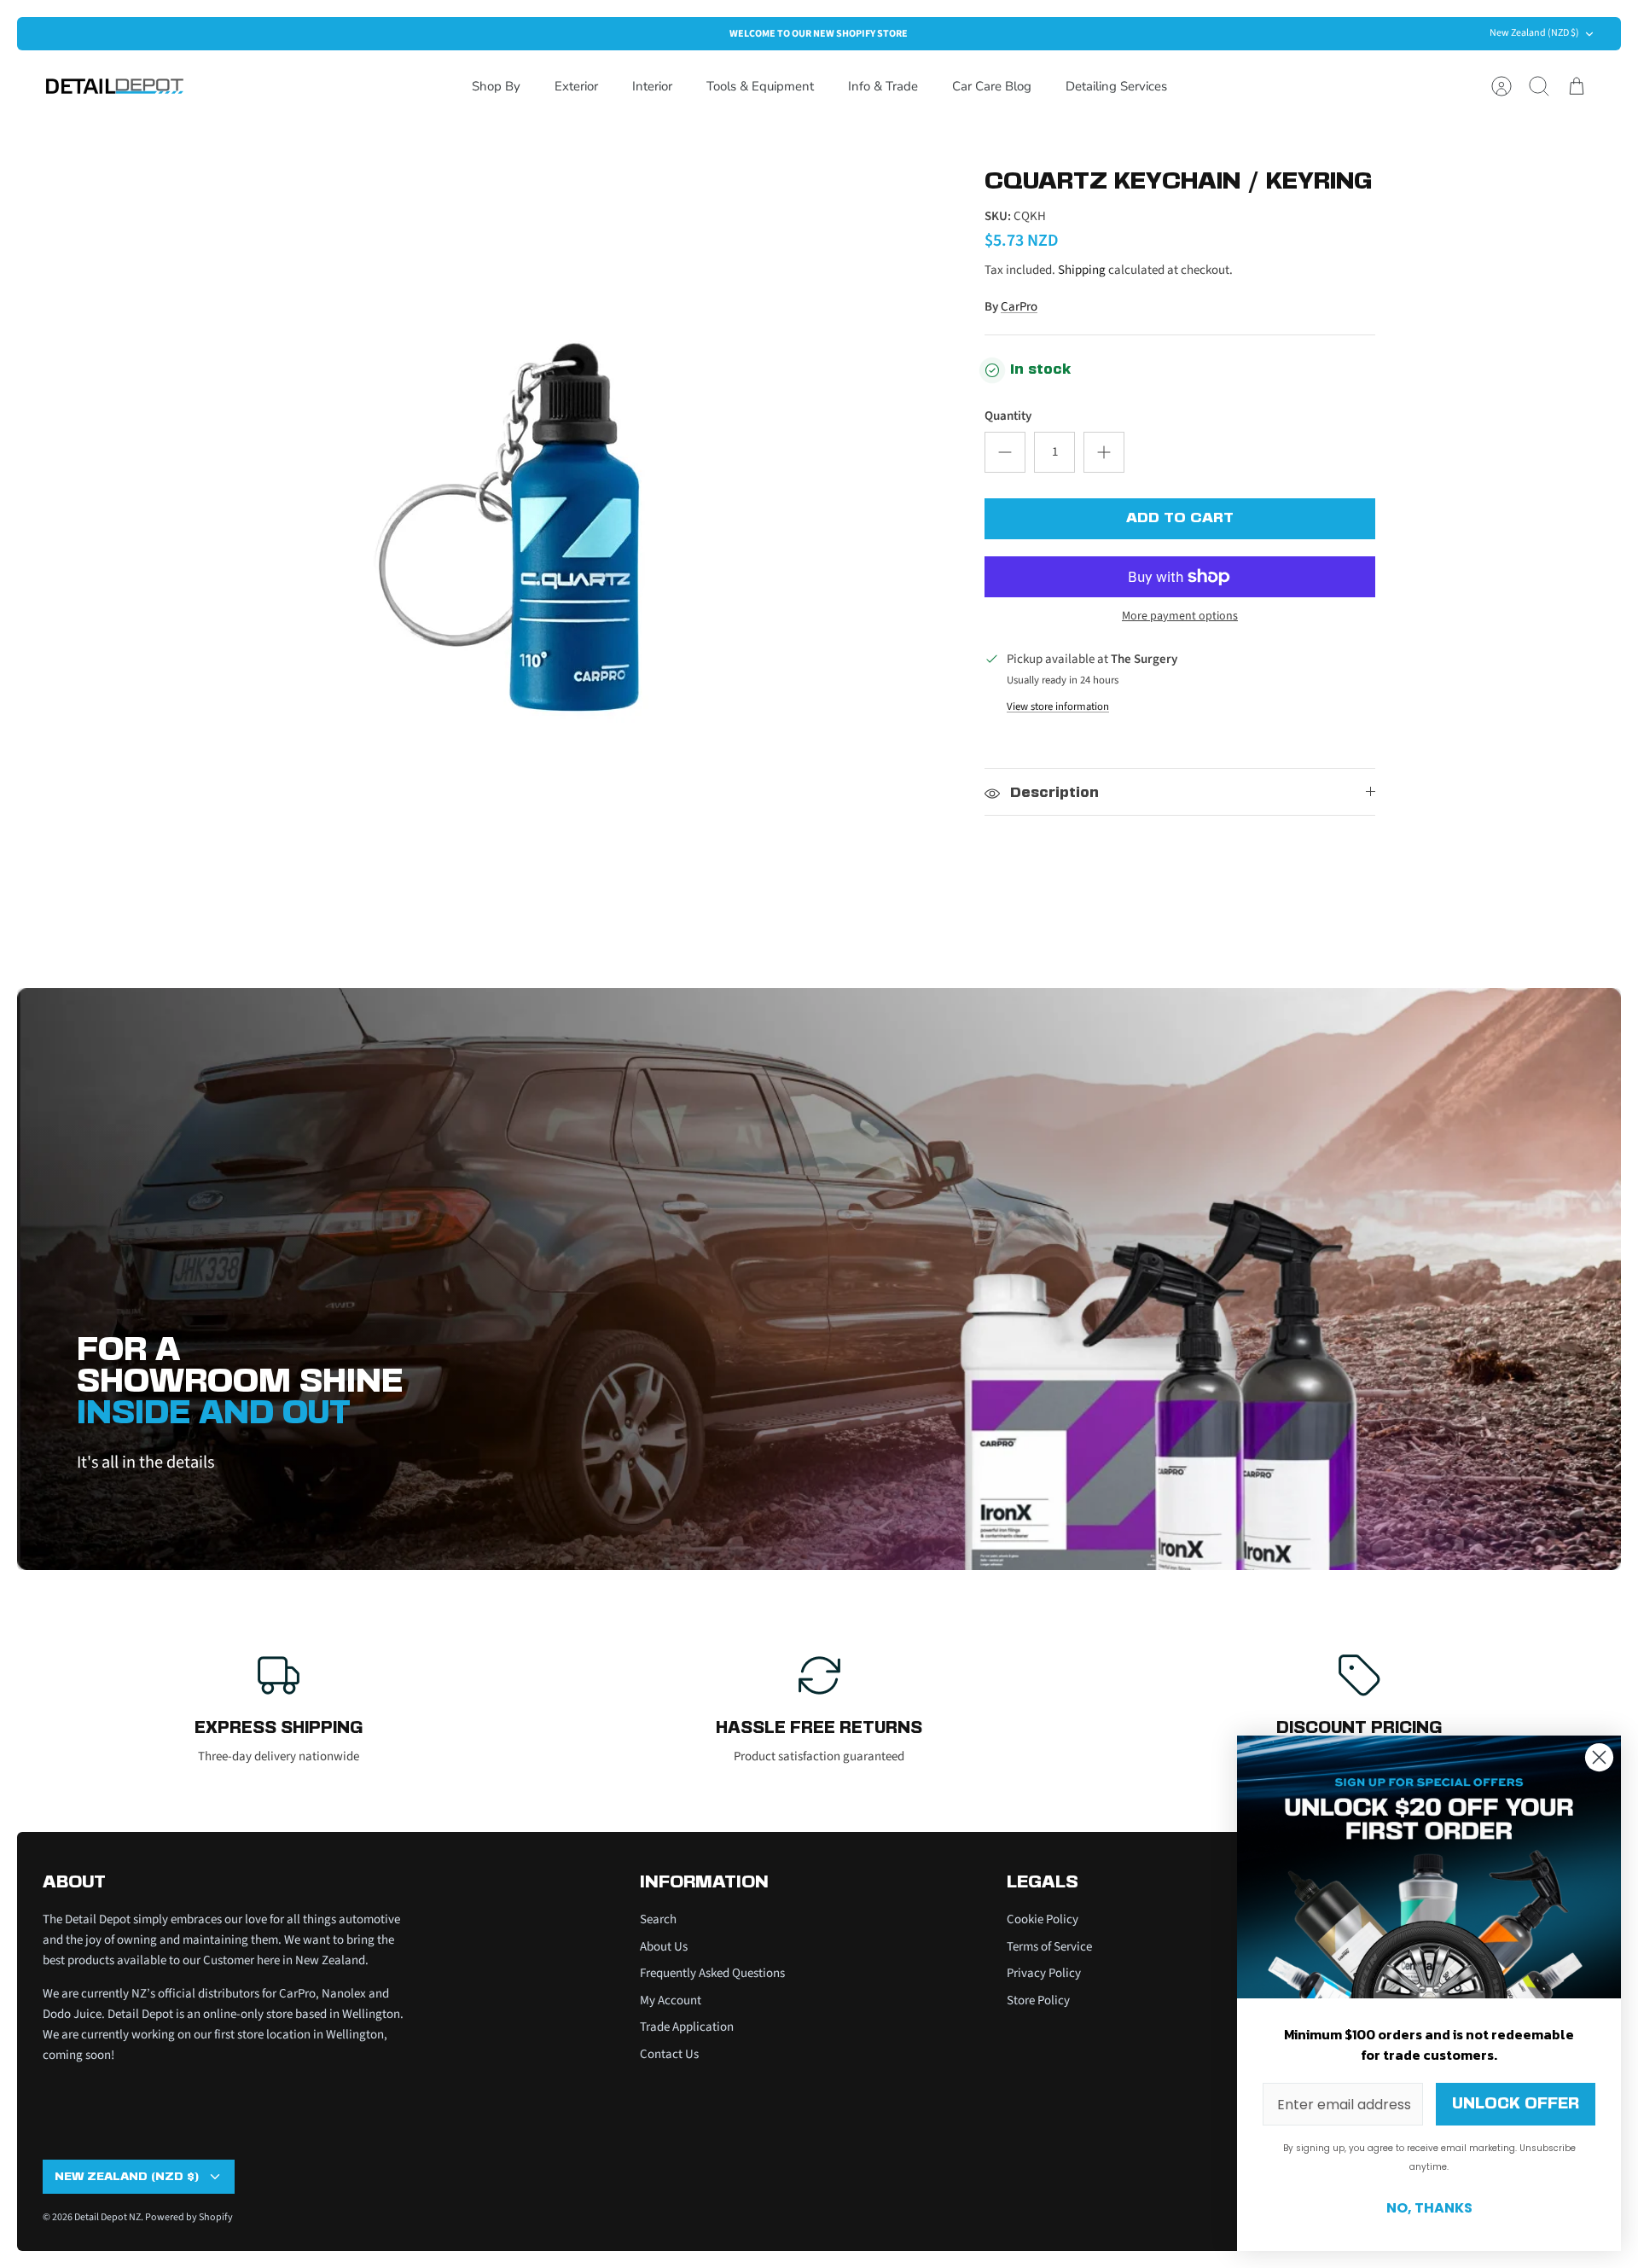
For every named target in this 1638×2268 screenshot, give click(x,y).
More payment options (1180, 616)
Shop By (496, 86)
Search (658, 1919)
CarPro (1019, 307)
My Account (671, 2000)
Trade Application (687, 2027)
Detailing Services (1116, 86)
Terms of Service (1049, 1947)
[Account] (1501, 86)
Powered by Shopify (189, 2217)
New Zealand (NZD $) (1534, 33)
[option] (572, 538)
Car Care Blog (992, 86)
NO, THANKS (1429, 2208)
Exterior (576, 86)
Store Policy (1038, 2000)
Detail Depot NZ (107, 2217)
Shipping (1082, 270)
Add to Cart (1180, 518)
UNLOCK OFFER (1516, 2104)
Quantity (1008, 416)
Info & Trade (883, 86)
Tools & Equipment (760, 86)
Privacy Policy (1044, 1973)
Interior (652, 86)
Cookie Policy (1043, 1919)
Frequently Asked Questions (712, 1973)
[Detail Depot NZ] (115, 86)
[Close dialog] (1599, 1757)
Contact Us (669, 2054)
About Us (664, 1947)
